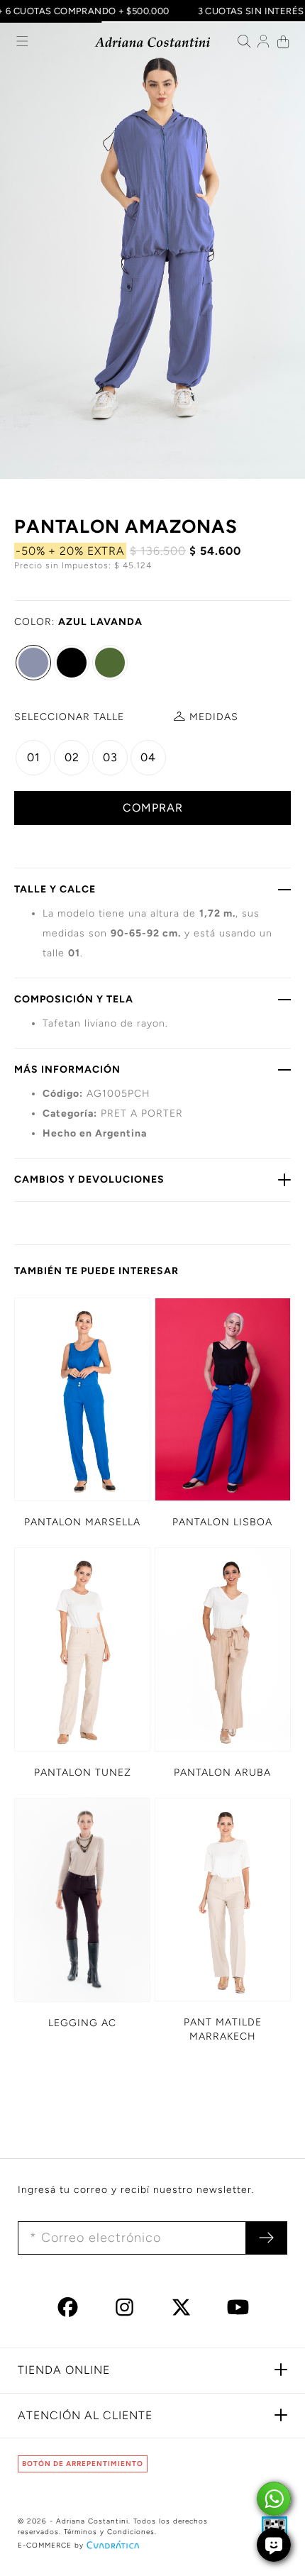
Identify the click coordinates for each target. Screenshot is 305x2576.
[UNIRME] (266, 2238)
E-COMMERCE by (51, 2545)
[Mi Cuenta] (264, 43)
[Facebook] (68, 2312)
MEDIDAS (214, 717)
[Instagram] (124, 2312)
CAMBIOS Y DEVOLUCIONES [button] (89, 1179)
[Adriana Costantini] (153, 42)
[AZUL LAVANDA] (33, 663)
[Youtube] (238, 2312)
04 (148, 757)
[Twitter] (181, 2312)
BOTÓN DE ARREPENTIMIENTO (83, 2464)
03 (110, 757)
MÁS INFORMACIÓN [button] (67, 1069)
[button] (22, 43)
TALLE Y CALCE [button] (55, 889)
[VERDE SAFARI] (110, 663)
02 (72, 757)
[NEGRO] (72, 663)
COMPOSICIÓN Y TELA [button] (74, 999)
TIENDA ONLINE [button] (64, 2370)
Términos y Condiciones (109, 2532)
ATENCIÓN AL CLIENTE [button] (85, 2415)
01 (34, 757)
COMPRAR (153, 808)
